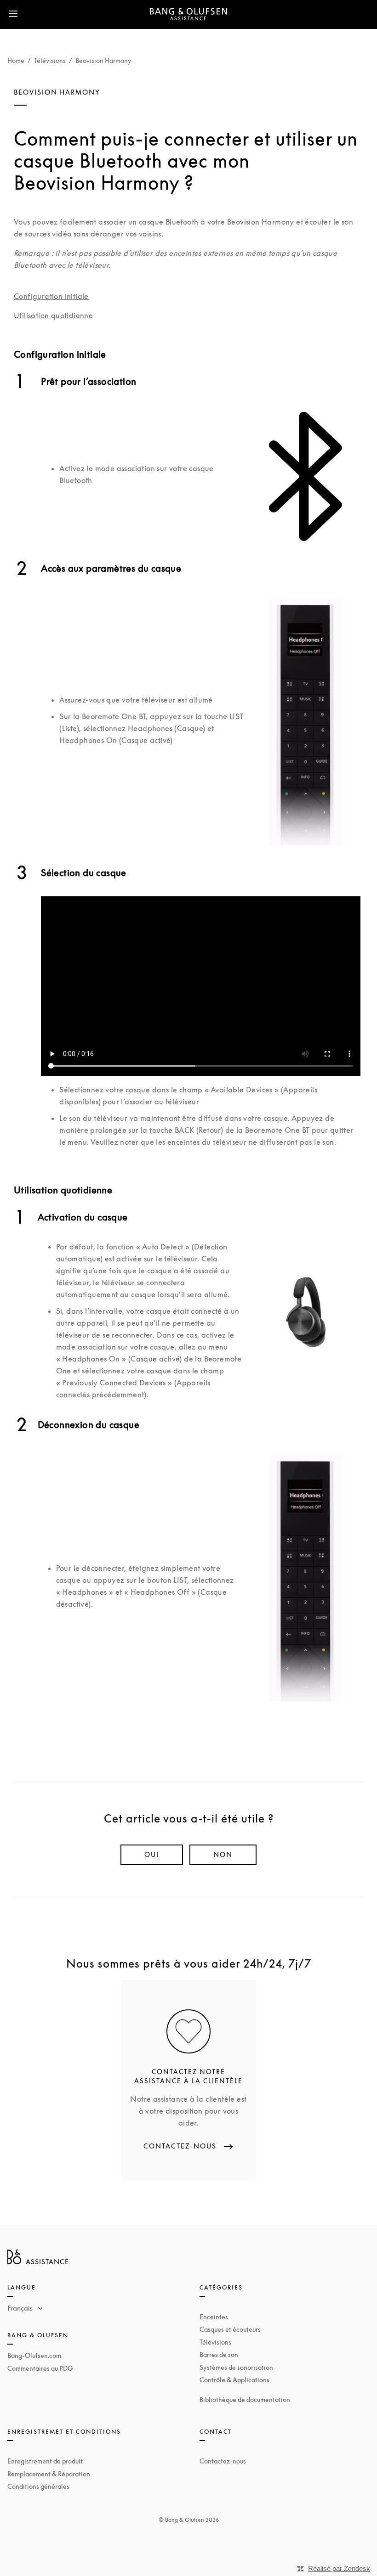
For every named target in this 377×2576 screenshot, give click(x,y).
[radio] (152, 1855)
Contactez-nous (223, 2461)
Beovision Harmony (103, 60)
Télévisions (50, 60)
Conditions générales (38, 2486)
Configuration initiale (51, 296)
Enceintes (214, 2317)
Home (16, 60)
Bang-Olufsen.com (34, 2355)
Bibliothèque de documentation (245, 2399)
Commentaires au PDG (40, 2368)
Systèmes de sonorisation (236, 2367)
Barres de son (219, 2354)
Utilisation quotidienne (53, 315)
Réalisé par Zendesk (339, 2568)
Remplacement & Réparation (49, 2474)
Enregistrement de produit (45, 2461)
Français (21, 2308)
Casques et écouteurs (230, 2329)
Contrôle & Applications (234, 2380)
